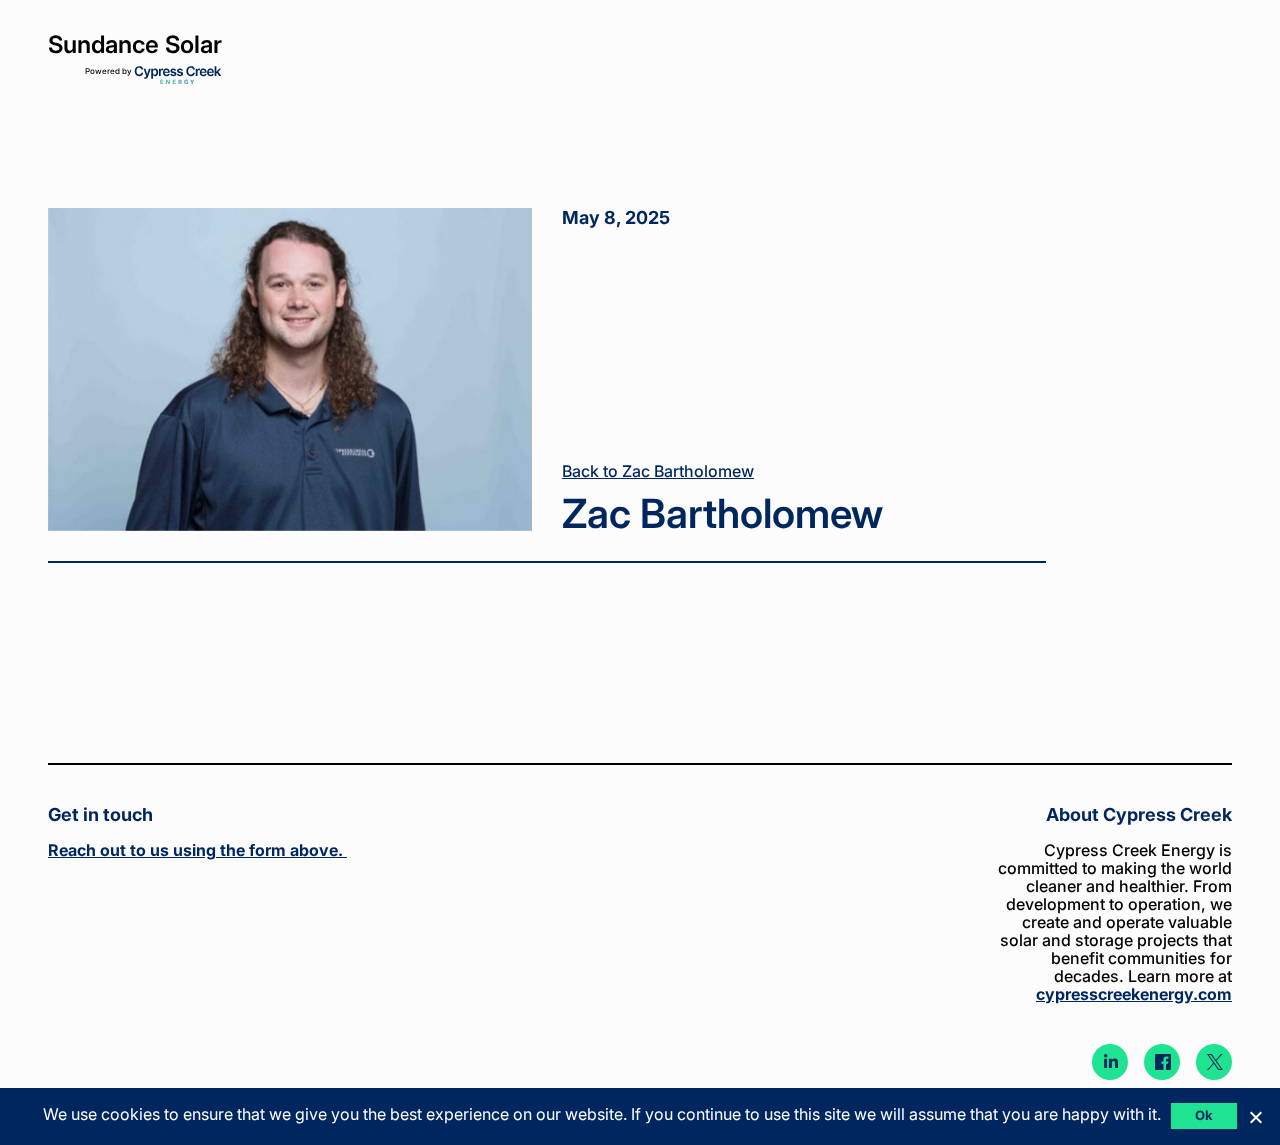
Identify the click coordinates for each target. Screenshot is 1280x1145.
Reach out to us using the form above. (197, 850)
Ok (1204, 1115)
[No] (1255, 1117)
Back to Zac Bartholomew (658, 471)
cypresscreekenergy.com (1134, 994)
